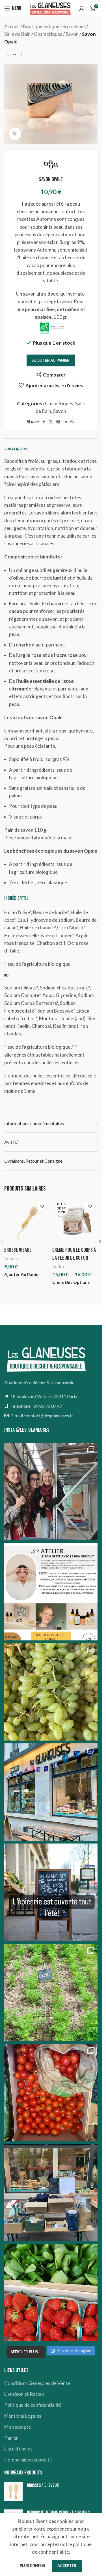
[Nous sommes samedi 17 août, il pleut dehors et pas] (51, 1792)
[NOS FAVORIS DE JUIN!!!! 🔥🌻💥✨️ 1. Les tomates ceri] (51, 2092)
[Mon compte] (82, 8)
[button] (22, 1274)
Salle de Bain (17, 34)
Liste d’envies (18, 2449)
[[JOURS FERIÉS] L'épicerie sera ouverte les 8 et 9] (51, 2293)
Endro (58, 1266)
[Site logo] (50, 8)
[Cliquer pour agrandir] (15, 134)
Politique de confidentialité (33, 2405)
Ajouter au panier (51, 360)
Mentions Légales (23, 2416)
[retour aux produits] (14, 55)
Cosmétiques (48, 34)
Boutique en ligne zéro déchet (54, 26)
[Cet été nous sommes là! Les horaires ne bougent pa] (51, 1892)
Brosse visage (18, 1250)
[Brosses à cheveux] (13, 2492)
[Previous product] (8, 55)
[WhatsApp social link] (72, 422)
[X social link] (51, 422)
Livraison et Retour (24, 2394)
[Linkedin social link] (65, 422)
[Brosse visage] (27, 1221)
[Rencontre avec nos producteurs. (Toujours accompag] (51, 1492)
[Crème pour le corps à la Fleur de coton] (75, 1221)
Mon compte (18, 2427)
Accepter (67, 2566)
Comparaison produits (28, 2460)
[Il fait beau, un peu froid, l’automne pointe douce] (51, 1692)
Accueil (12, 26)
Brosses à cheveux (43, 2485)
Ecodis (11, 1258)
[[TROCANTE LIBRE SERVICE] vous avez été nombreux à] (51, 2193)
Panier (11, 2438)
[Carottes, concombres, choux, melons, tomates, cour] (51, 1992)
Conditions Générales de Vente (37, 2383)
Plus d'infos (33, 2566)
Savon (72, 34)
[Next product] (21, 55)
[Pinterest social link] (58, 422)
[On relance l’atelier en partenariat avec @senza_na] (51, 1592)
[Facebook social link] (44, 422)
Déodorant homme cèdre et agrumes (58, 2513)
